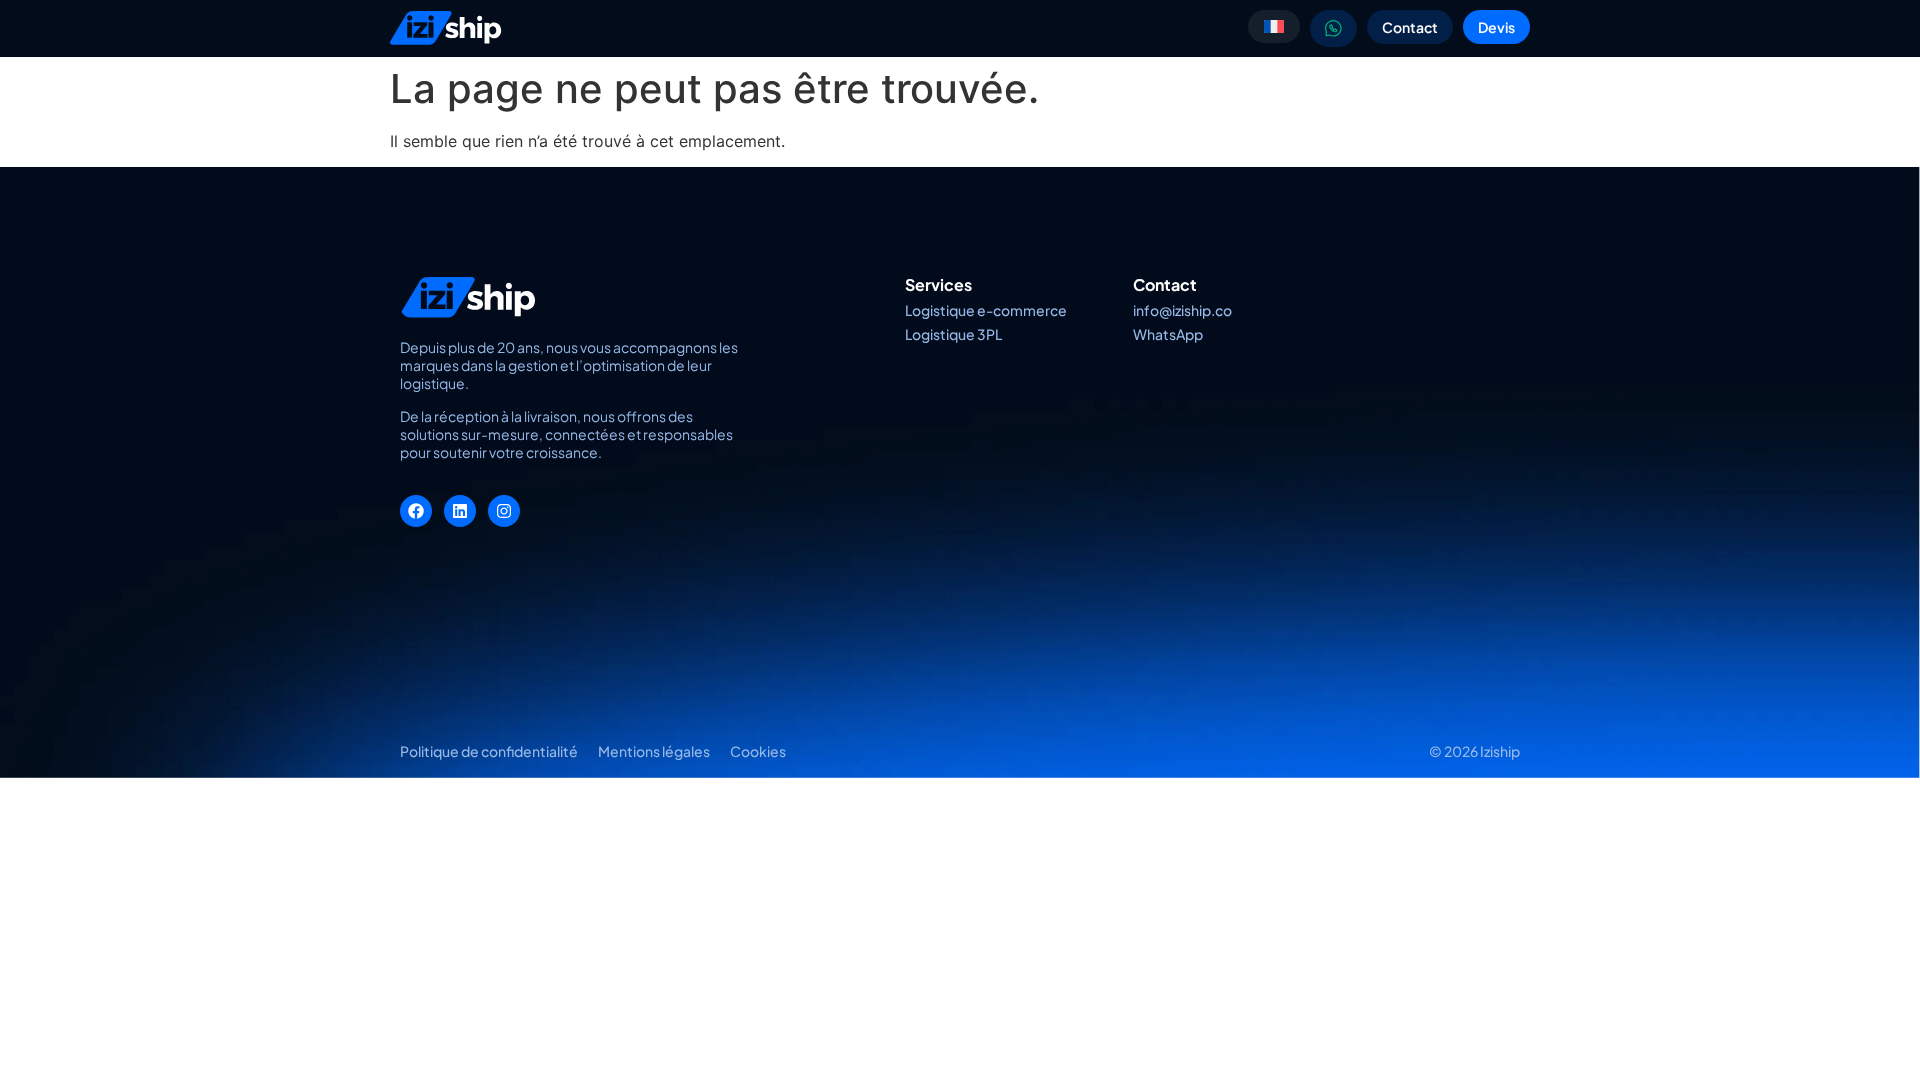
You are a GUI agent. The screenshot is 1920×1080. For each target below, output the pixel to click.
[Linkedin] (460, 511)
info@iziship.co (1182, 310)
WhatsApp (1168, 334)
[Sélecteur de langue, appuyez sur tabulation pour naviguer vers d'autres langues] (1274, 26)
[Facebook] (416, 511)
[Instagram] (504, 511)
